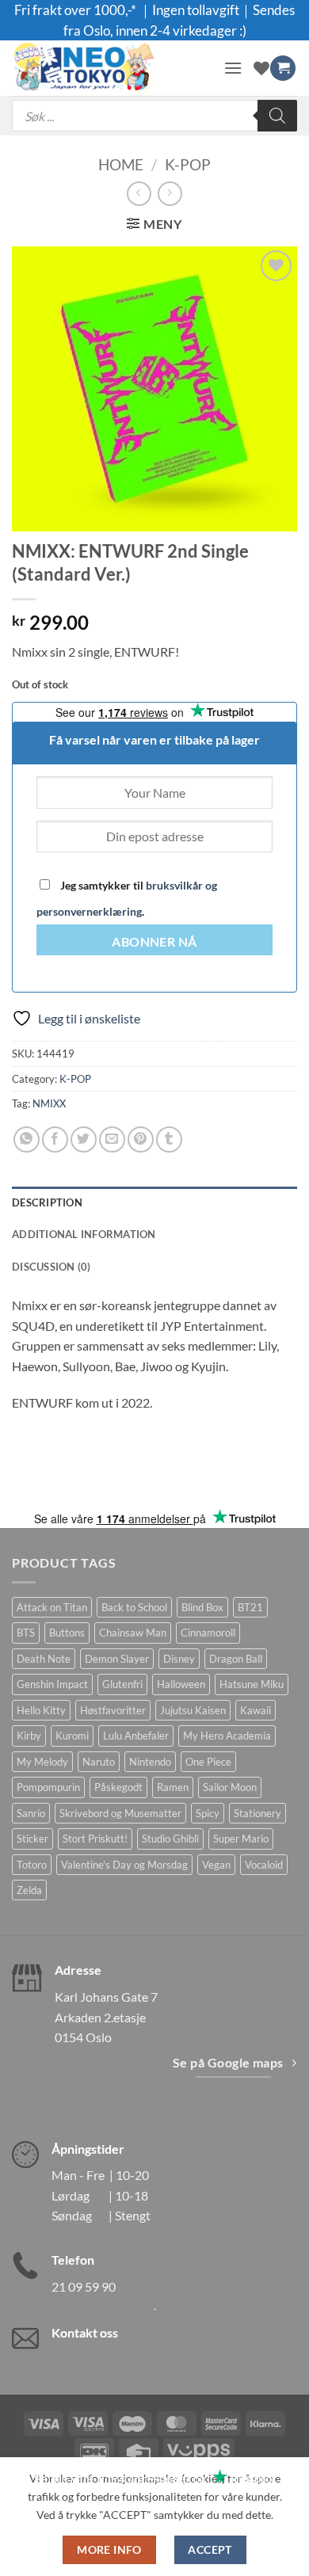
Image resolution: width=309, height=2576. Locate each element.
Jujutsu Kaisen (193, 1710)
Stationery (257, 1813)
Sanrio (31, 1813)
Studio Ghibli (170, 1839)
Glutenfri (122, 1684)
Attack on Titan (52, 1607)
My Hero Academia (227, 1736)
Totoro (32, 1865)
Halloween (181, 1684)
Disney (179, 1659)
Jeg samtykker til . (127, 898)
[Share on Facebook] (55, 1139)
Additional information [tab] (84, 1234)
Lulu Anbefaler (136, 1736)
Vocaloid (264, 1865)
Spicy (208, 1813)
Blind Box (202, 1607)
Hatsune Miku (252, 1684)
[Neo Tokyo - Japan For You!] (112, 68)
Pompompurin (48, 1787)
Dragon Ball (236, 1659)
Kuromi (72, 1736)
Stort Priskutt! (95, 1839)
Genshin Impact (52, 1684)
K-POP (188, 164)
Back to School (134, 1607)
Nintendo (150, 1762)
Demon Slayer (117, 1659)
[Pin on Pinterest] (141, 1139)
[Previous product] (170, 194)
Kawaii (256, 1710)
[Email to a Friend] (112, 1139)
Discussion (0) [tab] (51, 1267)
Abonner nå (154, 942)
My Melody (42, 1762)
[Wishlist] (261, 68)
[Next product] (139, 194)
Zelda (29, 1890)
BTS (26, 1633)
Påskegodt (118, 1787)
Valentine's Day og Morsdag (124, 1865)
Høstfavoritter (113, 1710)
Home (121, 164)
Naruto (99, 1762)
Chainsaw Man (133, 1633)
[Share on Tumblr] (169, 1139)
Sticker (32, 1839)
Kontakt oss (85, 2332)
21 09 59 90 (84, 2286)
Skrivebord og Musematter (120, 1813)
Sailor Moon (230, 1787)
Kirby (29, 1736)
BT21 (250, 1607)
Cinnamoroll (208, 1633)
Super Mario (241, 1839)
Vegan (216, 1865)
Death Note (44, 1659)
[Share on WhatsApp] (27, 1139)
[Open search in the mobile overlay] (154, 116)
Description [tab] (47, 1202)
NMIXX (49, 1103)
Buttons (67, 1633)
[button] (233, 68)
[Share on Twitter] (84, 1139)
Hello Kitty (41, 1710)
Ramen (173, 1787)
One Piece (208, 1762)
